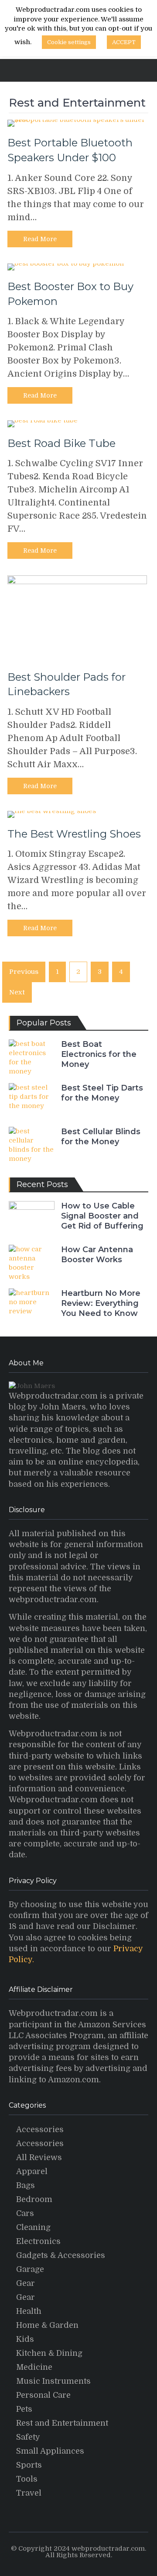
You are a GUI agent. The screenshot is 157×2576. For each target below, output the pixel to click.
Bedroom (34, 2199)
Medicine (34, 2367)
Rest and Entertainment (62, 2423)
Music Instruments (53, 2381)
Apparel (32, 2171)
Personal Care (43, 2395)
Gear (26, 2283)
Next (17, 992)
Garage (30, 2269)
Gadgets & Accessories (61, 2255)
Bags (26, 2185)
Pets (24, 2409)
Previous (24, 972)
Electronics (38, 2241)
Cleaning (33, 2227)
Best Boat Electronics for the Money (99, 1054)
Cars (25, 2213)
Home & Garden (47, 2325)
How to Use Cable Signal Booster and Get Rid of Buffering (102, 1216)
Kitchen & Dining (49, 2353)
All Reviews (39, 2157)
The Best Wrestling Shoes (74, 834)
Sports (29, 2465)
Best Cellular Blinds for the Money (101, 1137)
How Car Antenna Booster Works (97, 1255)
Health (29, 2311)
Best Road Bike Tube (61, 443)
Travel (29, 2493)
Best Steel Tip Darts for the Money (102, 1093)
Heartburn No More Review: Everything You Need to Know (101, 1304)
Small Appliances (50, 2451)
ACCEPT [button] (124, 42)
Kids (25, 2339)
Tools (27, 2479)
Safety (28, 2437)
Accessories (40, 2129)
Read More (40, 239)
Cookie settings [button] (69, 42)
